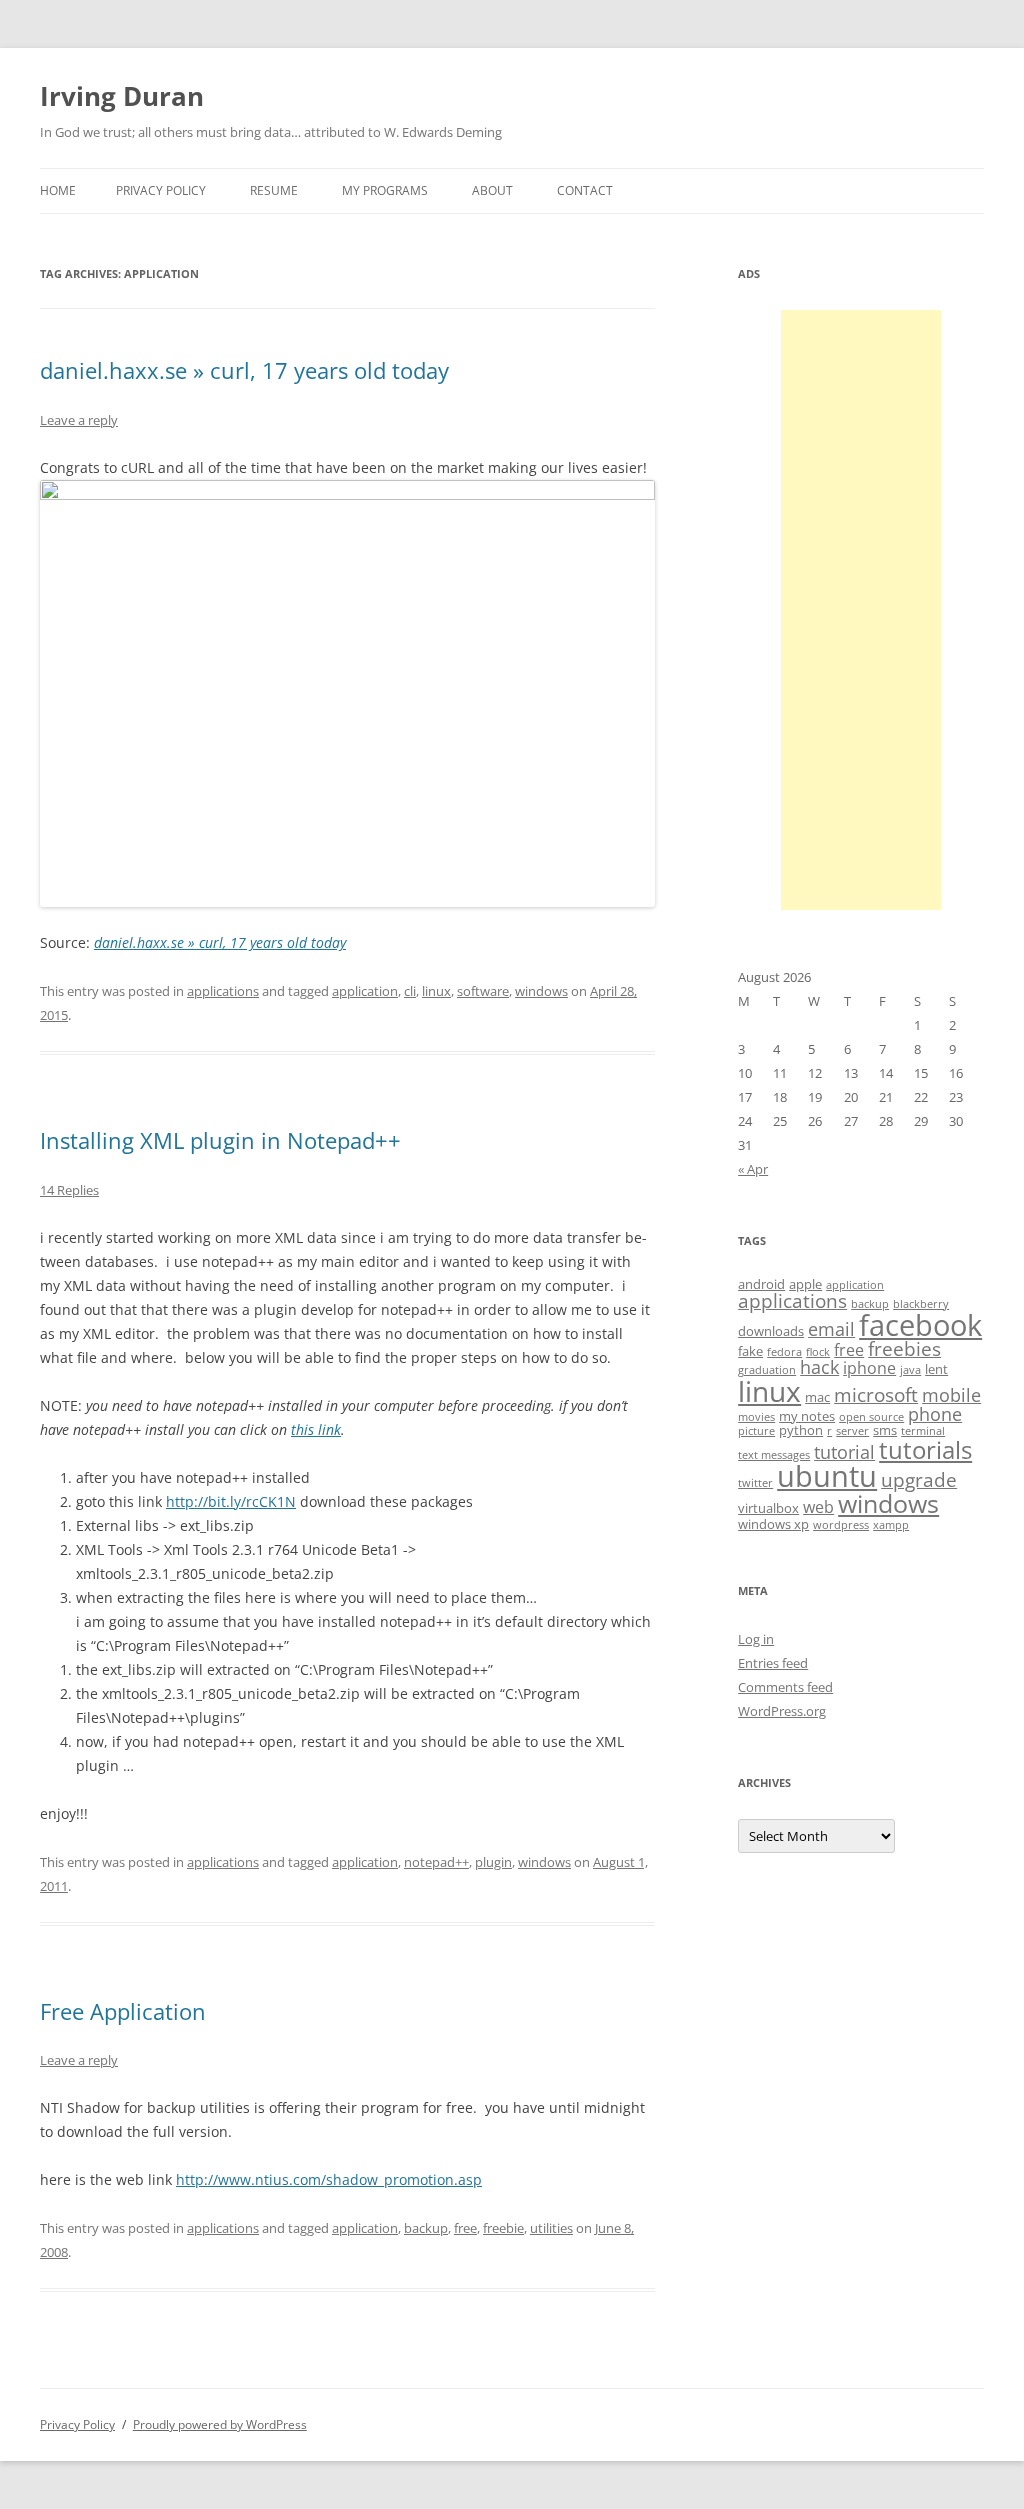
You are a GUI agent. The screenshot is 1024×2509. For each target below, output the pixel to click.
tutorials (925, 1449)
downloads (771, 1331)
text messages (774, 1455)
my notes (807, 1416)
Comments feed (785, 1687)
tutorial (844, 1452)
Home (58, 190)
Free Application (123, 2011)
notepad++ (436, 1862)
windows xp (773, 1524)
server (852, 1431)
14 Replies (69, 1190)
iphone (869, 1368)
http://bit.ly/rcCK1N (231, 1501)
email (831, 1329)
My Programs (385, 190)
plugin (493, 1862)
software (483, 991)
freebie (503, 2228)
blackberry (921, 1304)
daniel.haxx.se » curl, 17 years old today (244, 370)
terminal (923, 1431)
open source (871, 1417)
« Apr (753, 1169)
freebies (904, 1349)
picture (756, 1431)
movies (756, 1417)
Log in (756, 1639)
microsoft (876, 1395)
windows (541, 991)
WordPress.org (782, 1711)
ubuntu (827, 1476)
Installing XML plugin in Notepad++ (220, 1140)
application (365, 991)
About (492, 190)
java (910, 1370)
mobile (951, 1395)
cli (410, 991)
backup (426, 2228)
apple (805, 1284)
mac (817, 1397)
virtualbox (768, 1508)
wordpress (841, 1525)
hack (819, 1367)
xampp (891, 1525)
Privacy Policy (161, 190)
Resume (274, 190)
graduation (767, 1370)
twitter (755, 1483)
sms (885, 1430)
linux (436, 991)
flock (818, 1352)
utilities (551, 2228)
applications (223, 991)
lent (936, 1369)
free (465, 2228)
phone (935, 1414)
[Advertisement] (861, 610)
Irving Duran (122, 96)
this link (316, 1429)
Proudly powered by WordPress (220, 2424)
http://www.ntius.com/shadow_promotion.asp (329, 2179)
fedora (784, 1352)
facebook (920, 1325)
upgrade (919, 1480)
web (818, 1507)
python (801, 1430)
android (761, 1284)
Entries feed (773, 1663)
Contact (585, 190)
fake (750, 1351)
